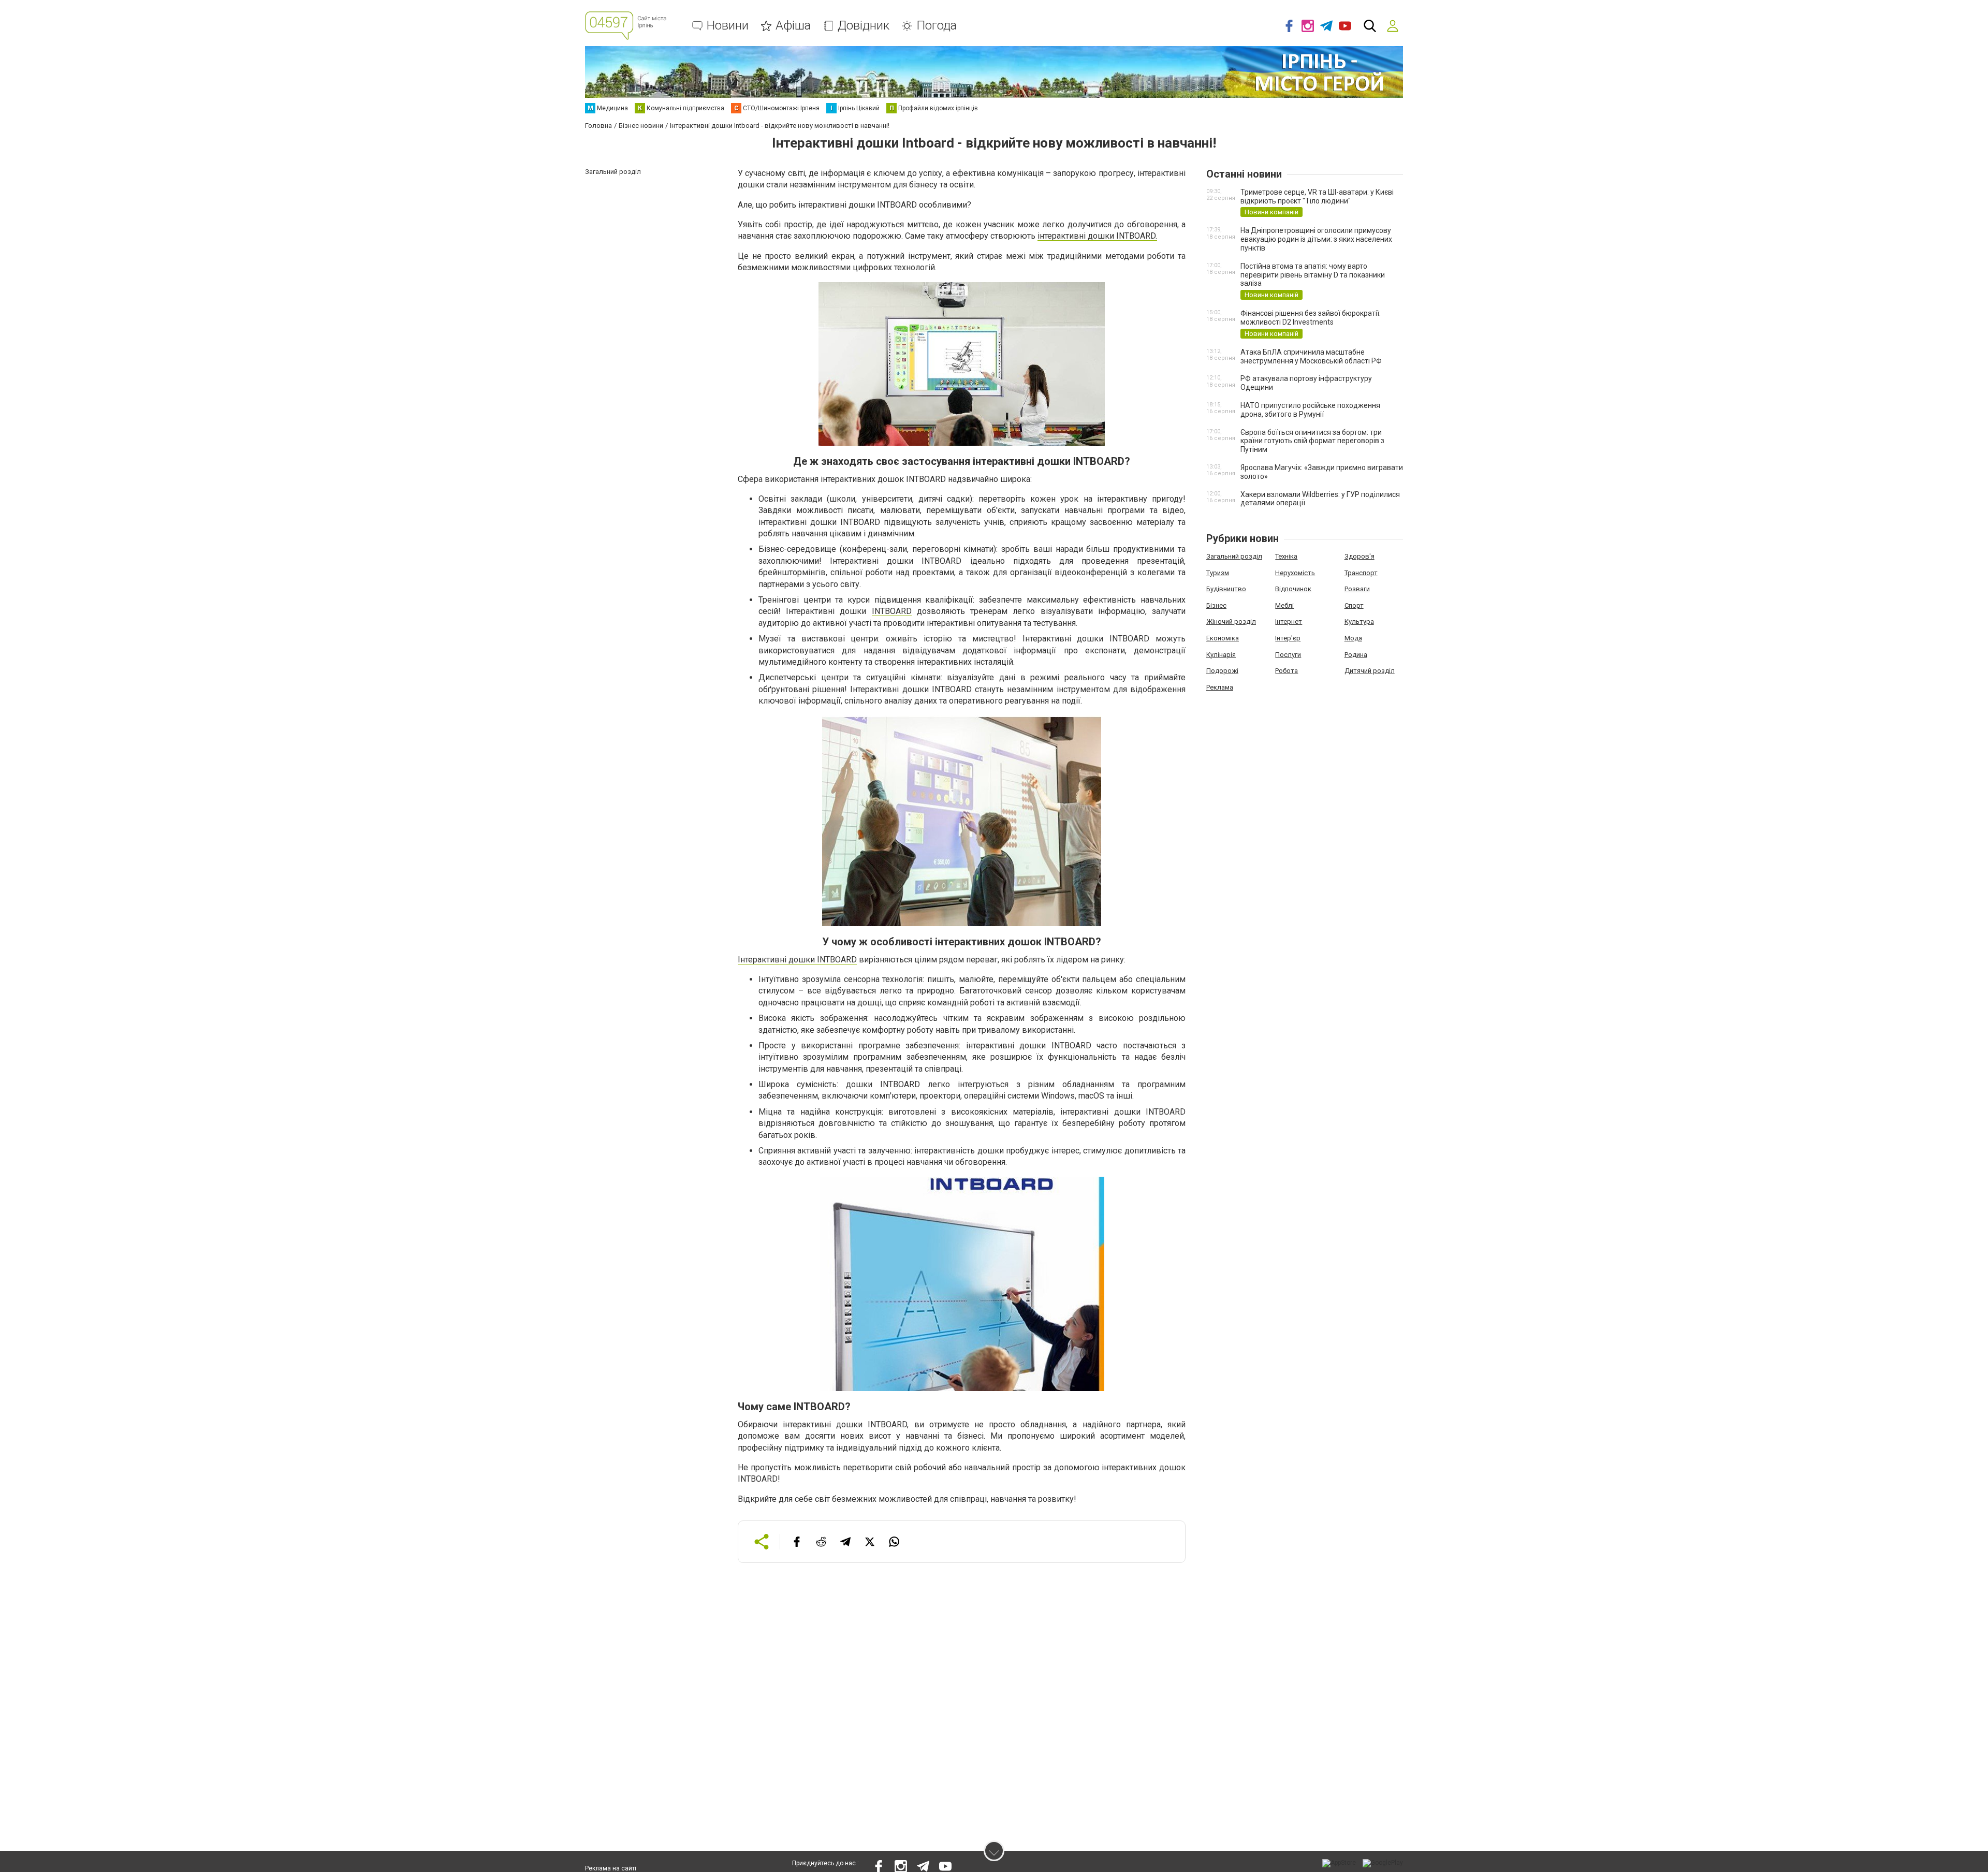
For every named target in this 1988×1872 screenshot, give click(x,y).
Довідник (864, 26)
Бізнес (1216, 605)
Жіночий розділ (1231, 621)
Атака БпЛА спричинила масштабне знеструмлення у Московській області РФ (1311, 356)
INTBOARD (892, 611)
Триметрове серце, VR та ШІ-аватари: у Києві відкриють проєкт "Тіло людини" (1317, 196)
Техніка (1286, 556)
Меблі (1284, 605)
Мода (1353, 638)
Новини (728, 26)
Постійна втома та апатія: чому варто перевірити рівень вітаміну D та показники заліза (1313, 275)
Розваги (1357, 589)
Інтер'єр (1288, 638)
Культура (1359, 621)
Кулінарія (1221, 655)
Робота (1287, 671)
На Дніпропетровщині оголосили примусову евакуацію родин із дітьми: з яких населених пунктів (1316, 239)
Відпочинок (1293, 589)
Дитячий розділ (1370, 671)
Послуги (1288, 655)
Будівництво (1226, 589)
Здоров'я (1360, 556)
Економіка (1223, 638)
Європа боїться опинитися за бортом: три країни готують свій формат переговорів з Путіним (1312, 441)
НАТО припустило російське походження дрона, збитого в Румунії (1310, 410)
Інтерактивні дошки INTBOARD (797, 960)
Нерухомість (1295, 573)
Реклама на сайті (611, 1868)
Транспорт (1361, 573)
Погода (937, 26)
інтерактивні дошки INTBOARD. (1097, 236)
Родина (1356, 655)
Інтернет (1289, 621)
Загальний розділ (1234, 556)
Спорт (1354, 605)
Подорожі (1222, 671)
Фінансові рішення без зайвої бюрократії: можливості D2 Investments (1311, 318)
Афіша (793, 26)
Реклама (1220, 687)
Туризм (1218, 573)
